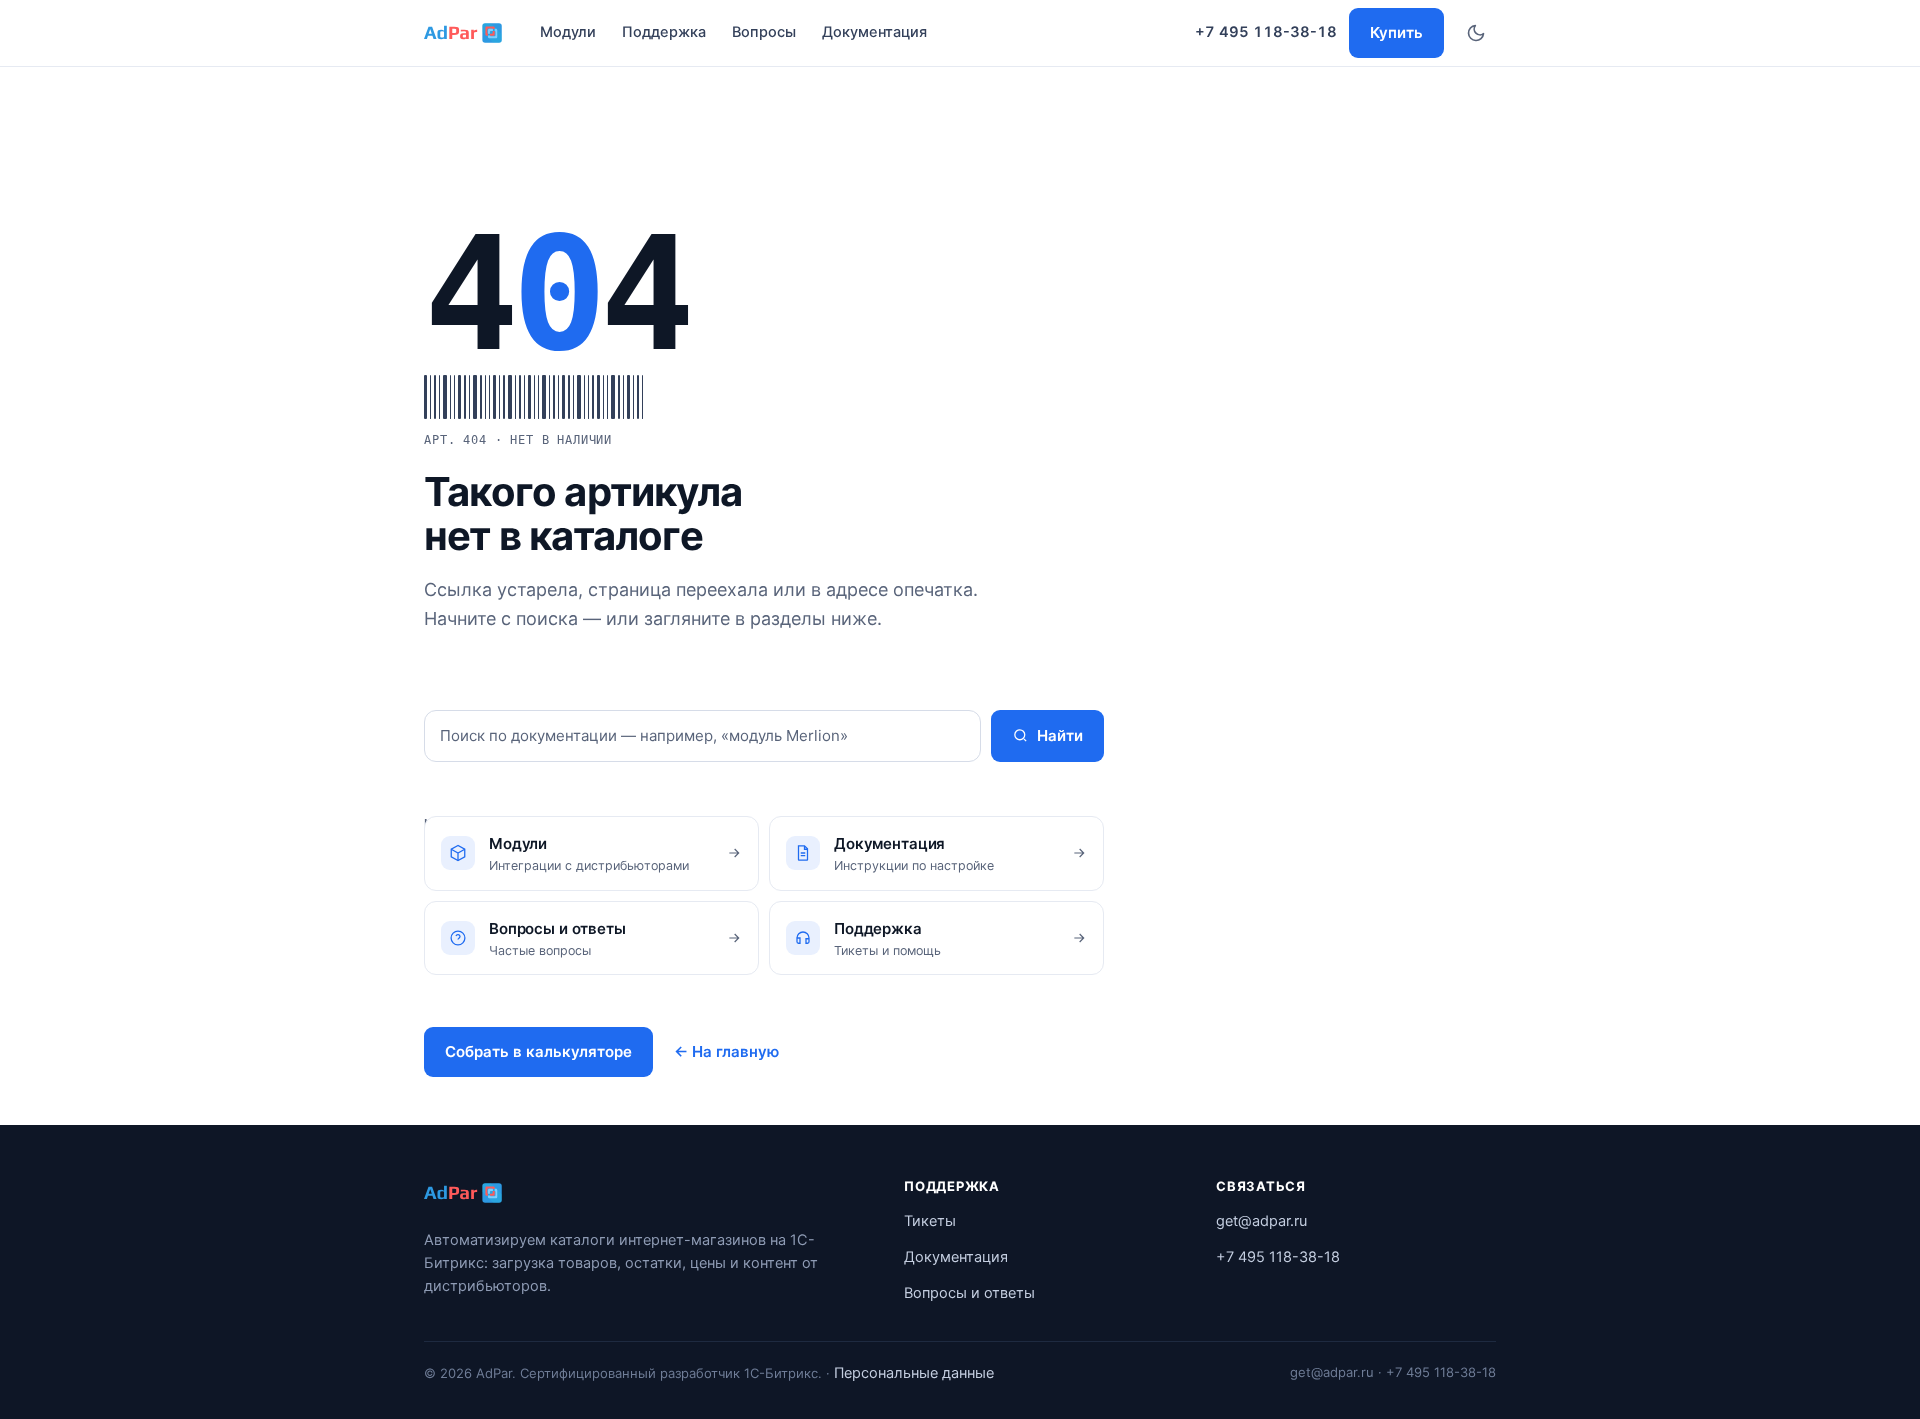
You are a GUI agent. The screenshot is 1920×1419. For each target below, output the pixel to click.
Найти (1060, 735)
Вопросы (764, 32)
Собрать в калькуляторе (538, 1051)
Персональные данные (914, 1373)
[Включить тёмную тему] (1476, 33)
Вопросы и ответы (969, 1293)
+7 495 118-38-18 (1266, 32)
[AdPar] (465, 1193)
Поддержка (664, 32)
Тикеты (930, 1221)
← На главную (726, 1051)
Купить (1396, 32)
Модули (568, 32)
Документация (874, 32)
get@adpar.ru (1261, 1221)
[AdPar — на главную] (465, 33)
